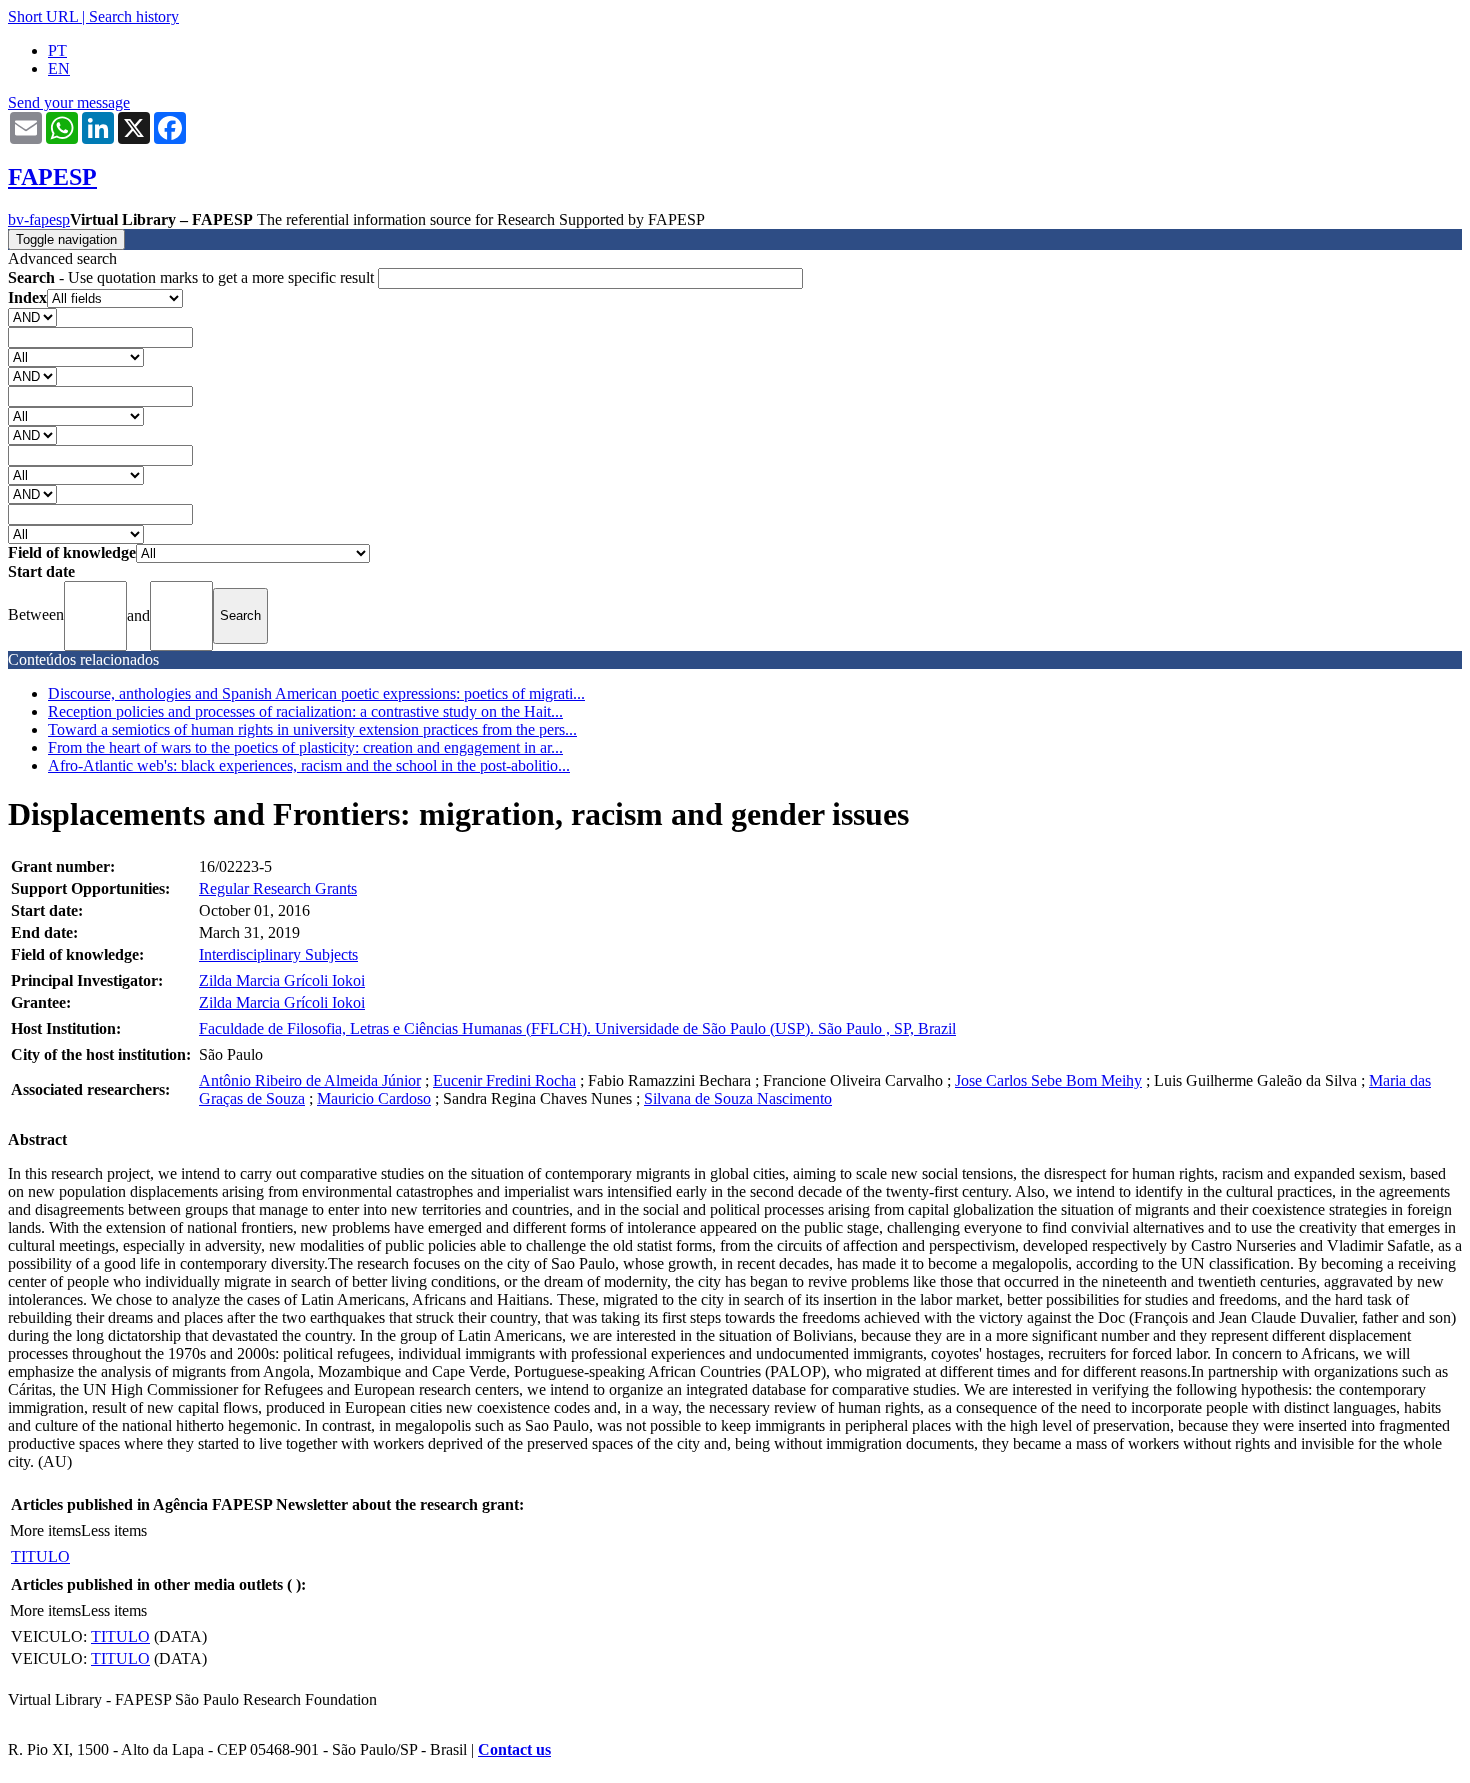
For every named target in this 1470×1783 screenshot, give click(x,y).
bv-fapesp (39, 219)
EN (59, 68)
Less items (114, 1530)
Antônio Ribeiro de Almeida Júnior (310, 1080)
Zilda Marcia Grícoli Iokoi (282, 980)
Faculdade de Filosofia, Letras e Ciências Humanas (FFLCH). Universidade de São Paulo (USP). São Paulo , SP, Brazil (577, 1028)
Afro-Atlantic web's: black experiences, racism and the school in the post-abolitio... (309, 765)
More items (45, 1530)
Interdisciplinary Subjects (278, 954)
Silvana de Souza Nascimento (738, 1098)
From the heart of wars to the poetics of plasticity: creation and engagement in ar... (305, 747)
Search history (134, 16)
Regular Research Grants (278, 888)
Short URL (43, 16)
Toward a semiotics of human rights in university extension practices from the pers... (312, 729)
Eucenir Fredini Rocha (504, 1080)
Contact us (514, 1749)
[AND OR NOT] (32, 316)
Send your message (69, 102)
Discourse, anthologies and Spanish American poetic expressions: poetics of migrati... (316, 693)
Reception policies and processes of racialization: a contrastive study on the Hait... (305, 711)
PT (57, 50)
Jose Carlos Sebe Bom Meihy (1048, 1080)
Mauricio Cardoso (374, 1098)
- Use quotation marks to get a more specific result (193, 277)
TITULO (40, 1556)
